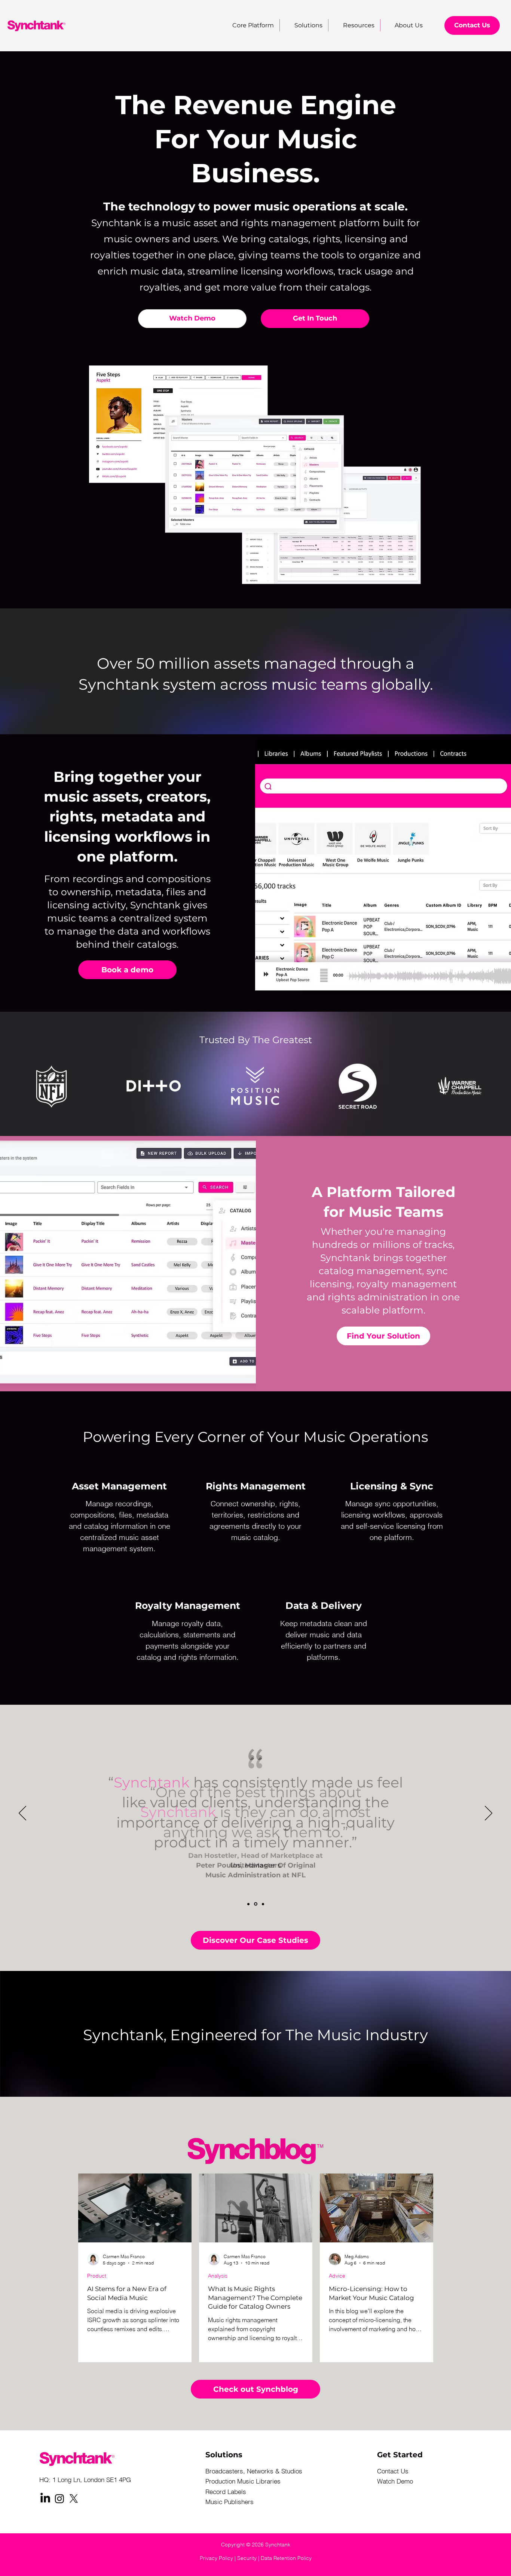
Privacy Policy (216, 2558)
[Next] (489, 1814)
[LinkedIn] (45, 2498)
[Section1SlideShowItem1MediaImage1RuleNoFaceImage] (248, 1904)
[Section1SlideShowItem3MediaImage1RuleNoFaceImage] (263, 1904)
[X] (74, 2498)
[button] (354, 25)
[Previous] (22, 1814)
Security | (249, 2558)
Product (97, 2276)
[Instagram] (59, 2498)
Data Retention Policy (286, 2558)
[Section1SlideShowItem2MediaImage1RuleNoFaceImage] (256, 1904)
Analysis (218, 2276)
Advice (337, 2276)
